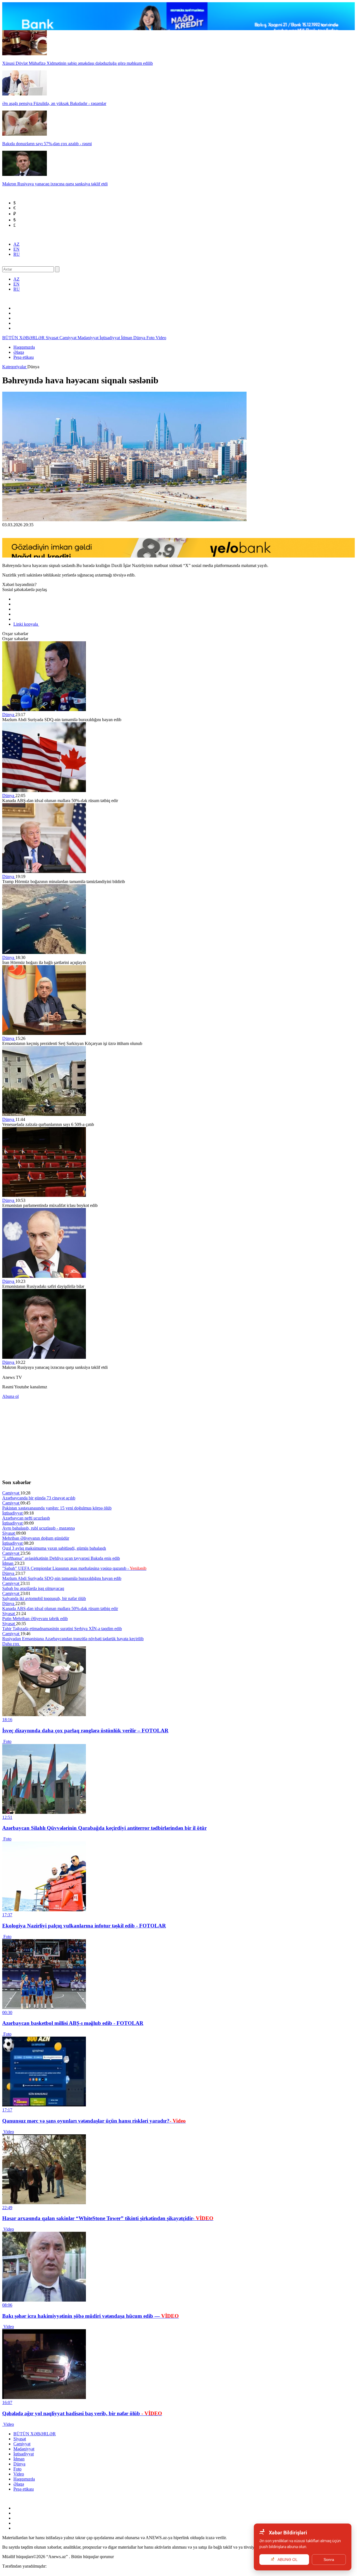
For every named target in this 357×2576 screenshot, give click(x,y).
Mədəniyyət (89, 338)
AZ (16, 244)
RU (17, 254)
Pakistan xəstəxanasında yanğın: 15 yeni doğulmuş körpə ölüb (57, 1508)
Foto (151, 338)
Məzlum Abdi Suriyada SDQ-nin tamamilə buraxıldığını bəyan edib (62, 1578)
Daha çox (11, 1644)
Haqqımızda (24, 347)
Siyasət (53, 338)
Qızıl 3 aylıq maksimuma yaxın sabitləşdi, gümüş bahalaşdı (54, 1548)
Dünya (140, 338)
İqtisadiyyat (110, 338)
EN (16, 249)
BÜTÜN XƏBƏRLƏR (24, 338)
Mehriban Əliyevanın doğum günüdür (36, 1538)
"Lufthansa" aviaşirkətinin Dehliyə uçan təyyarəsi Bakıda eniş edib (61, 1558)
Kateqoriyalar (15, 367)
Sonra (329, 2560)
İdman (127, 338)
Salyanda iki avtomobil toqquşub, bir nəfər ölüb (44, 1598)
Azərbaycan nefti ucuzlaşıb (26, 1518)
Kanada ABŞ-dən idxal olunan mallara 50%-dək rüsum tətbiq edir (60, 1608)
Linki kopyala (26, 624)
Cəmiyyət (68, 338)
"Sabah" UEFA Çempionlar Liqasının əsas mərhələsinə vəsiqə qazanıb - (74, 1568)
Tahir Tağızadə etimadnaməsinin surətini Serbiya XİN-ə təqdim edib (62, 1629)
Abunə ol (10, 1396)
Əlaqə (19, 352)
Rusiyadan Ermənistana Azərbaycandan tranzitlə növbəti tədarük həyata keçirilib (73, 1639)
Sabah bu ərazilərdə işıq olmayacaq (33, 1588)
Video (161, 338)
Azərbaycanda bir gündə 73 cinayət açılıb (39, 1498)
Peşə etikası (24, 357)
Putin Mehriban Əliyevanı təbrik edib (35, 1619)
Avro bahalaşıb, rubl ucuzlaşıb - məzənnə (38, 1528)
